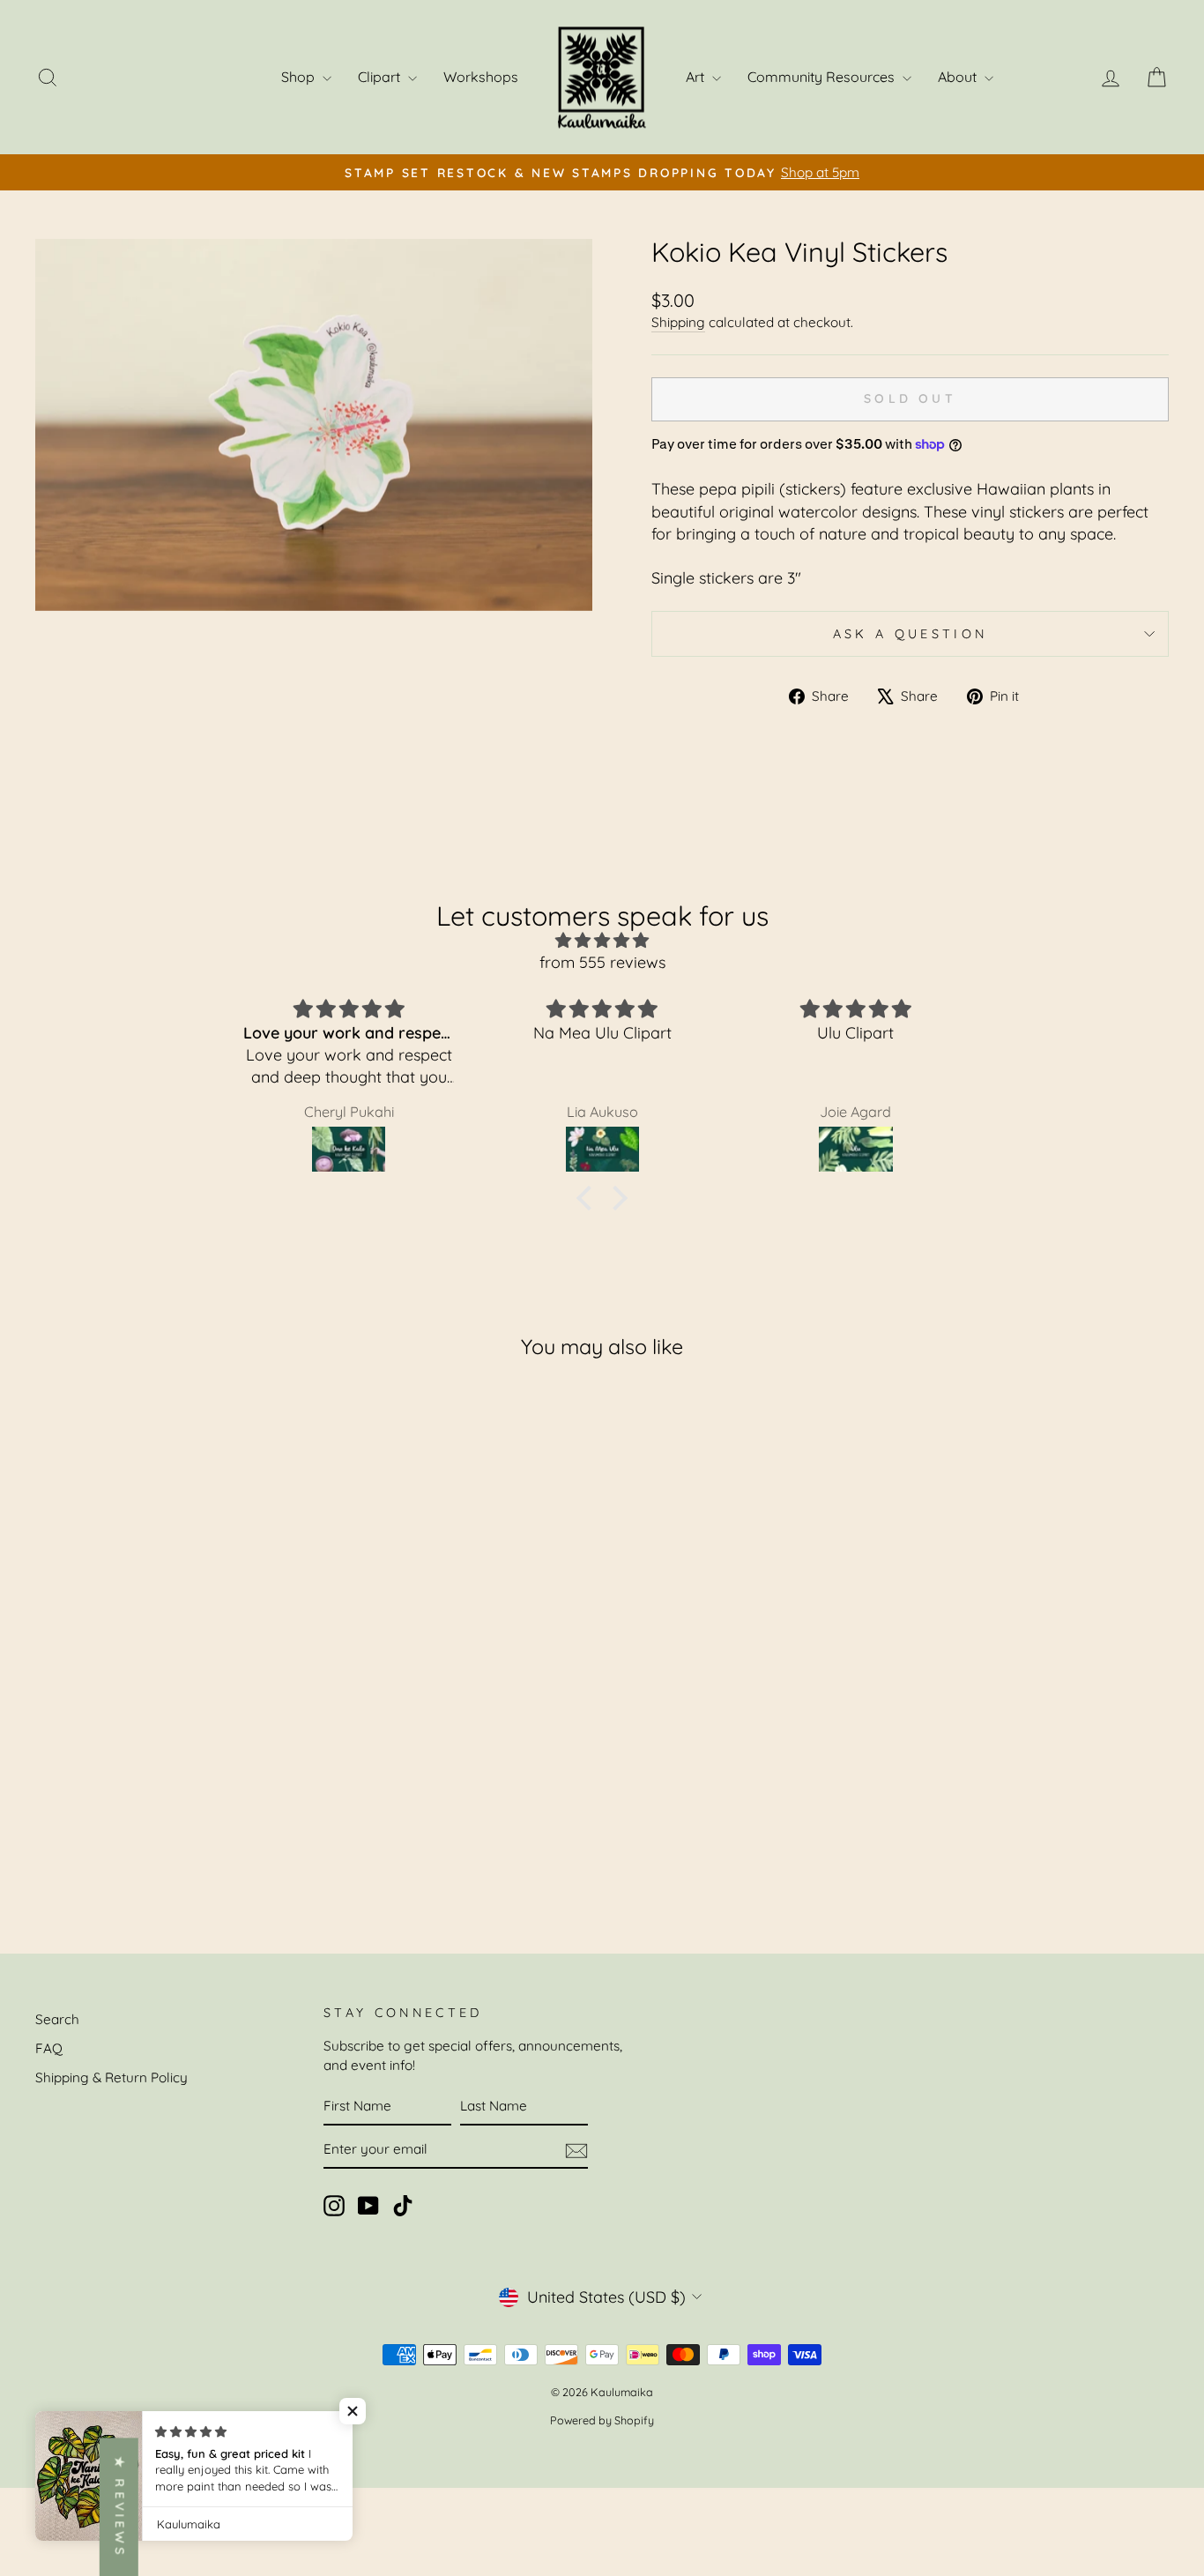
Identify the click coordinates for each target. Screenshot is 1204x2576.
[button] (589, 1197)
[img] (602, 940)
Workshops (481, 77)
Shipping (678, 322)
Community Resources (823, 77)
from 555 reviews (602, 962)
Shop (300, 77)
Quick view (170, 1783)
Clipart (381, 77)
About (959, 77)
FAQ (49, 2048)
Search (57, 2019)
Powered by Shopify (602, 2420)
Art (697, 77)
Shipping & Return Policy (111, 2077)
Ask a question (910, 634)
